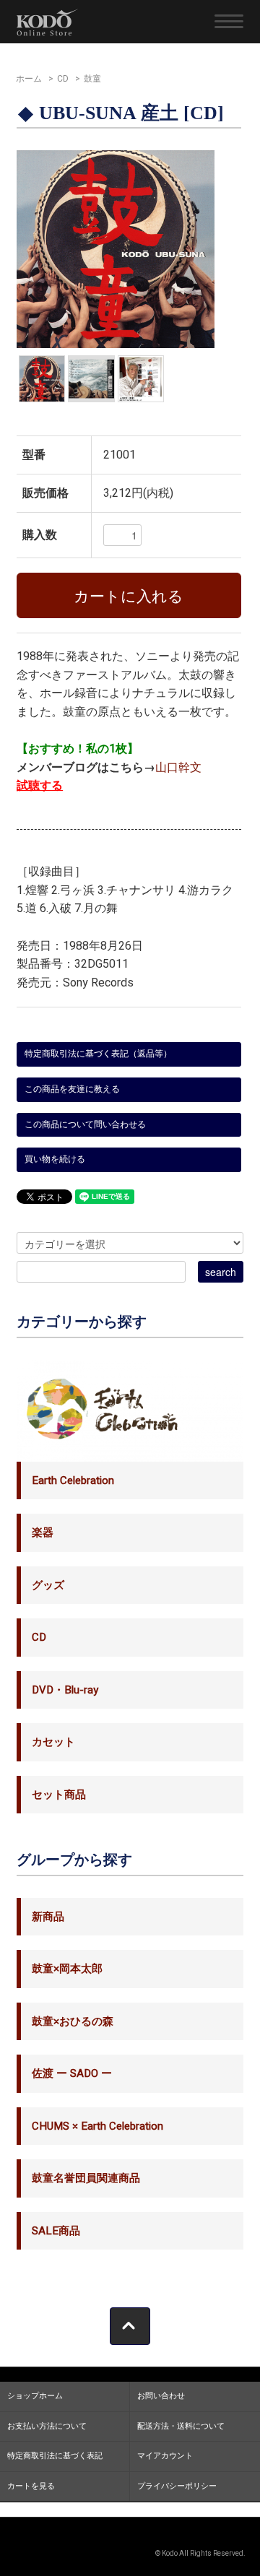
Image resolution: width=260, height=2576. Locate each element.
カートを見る (31, 2486)
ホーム (29, 79)
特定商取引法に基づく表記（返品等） (98, 1054)
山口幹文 (178, 768)
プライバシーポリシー (177, 2486)
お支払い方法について (47, 2426)
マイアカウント (165, 2456)
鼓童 (92, 79)
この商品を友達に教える (72, 1089)
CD (63, 79)
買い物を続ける (55, 1159)
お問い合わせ (161, 2396)
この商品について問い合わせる (85, 1124)
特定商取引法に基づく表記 (55, 2456)
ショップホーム (35, 2396)
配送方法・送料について (181, 2426)
